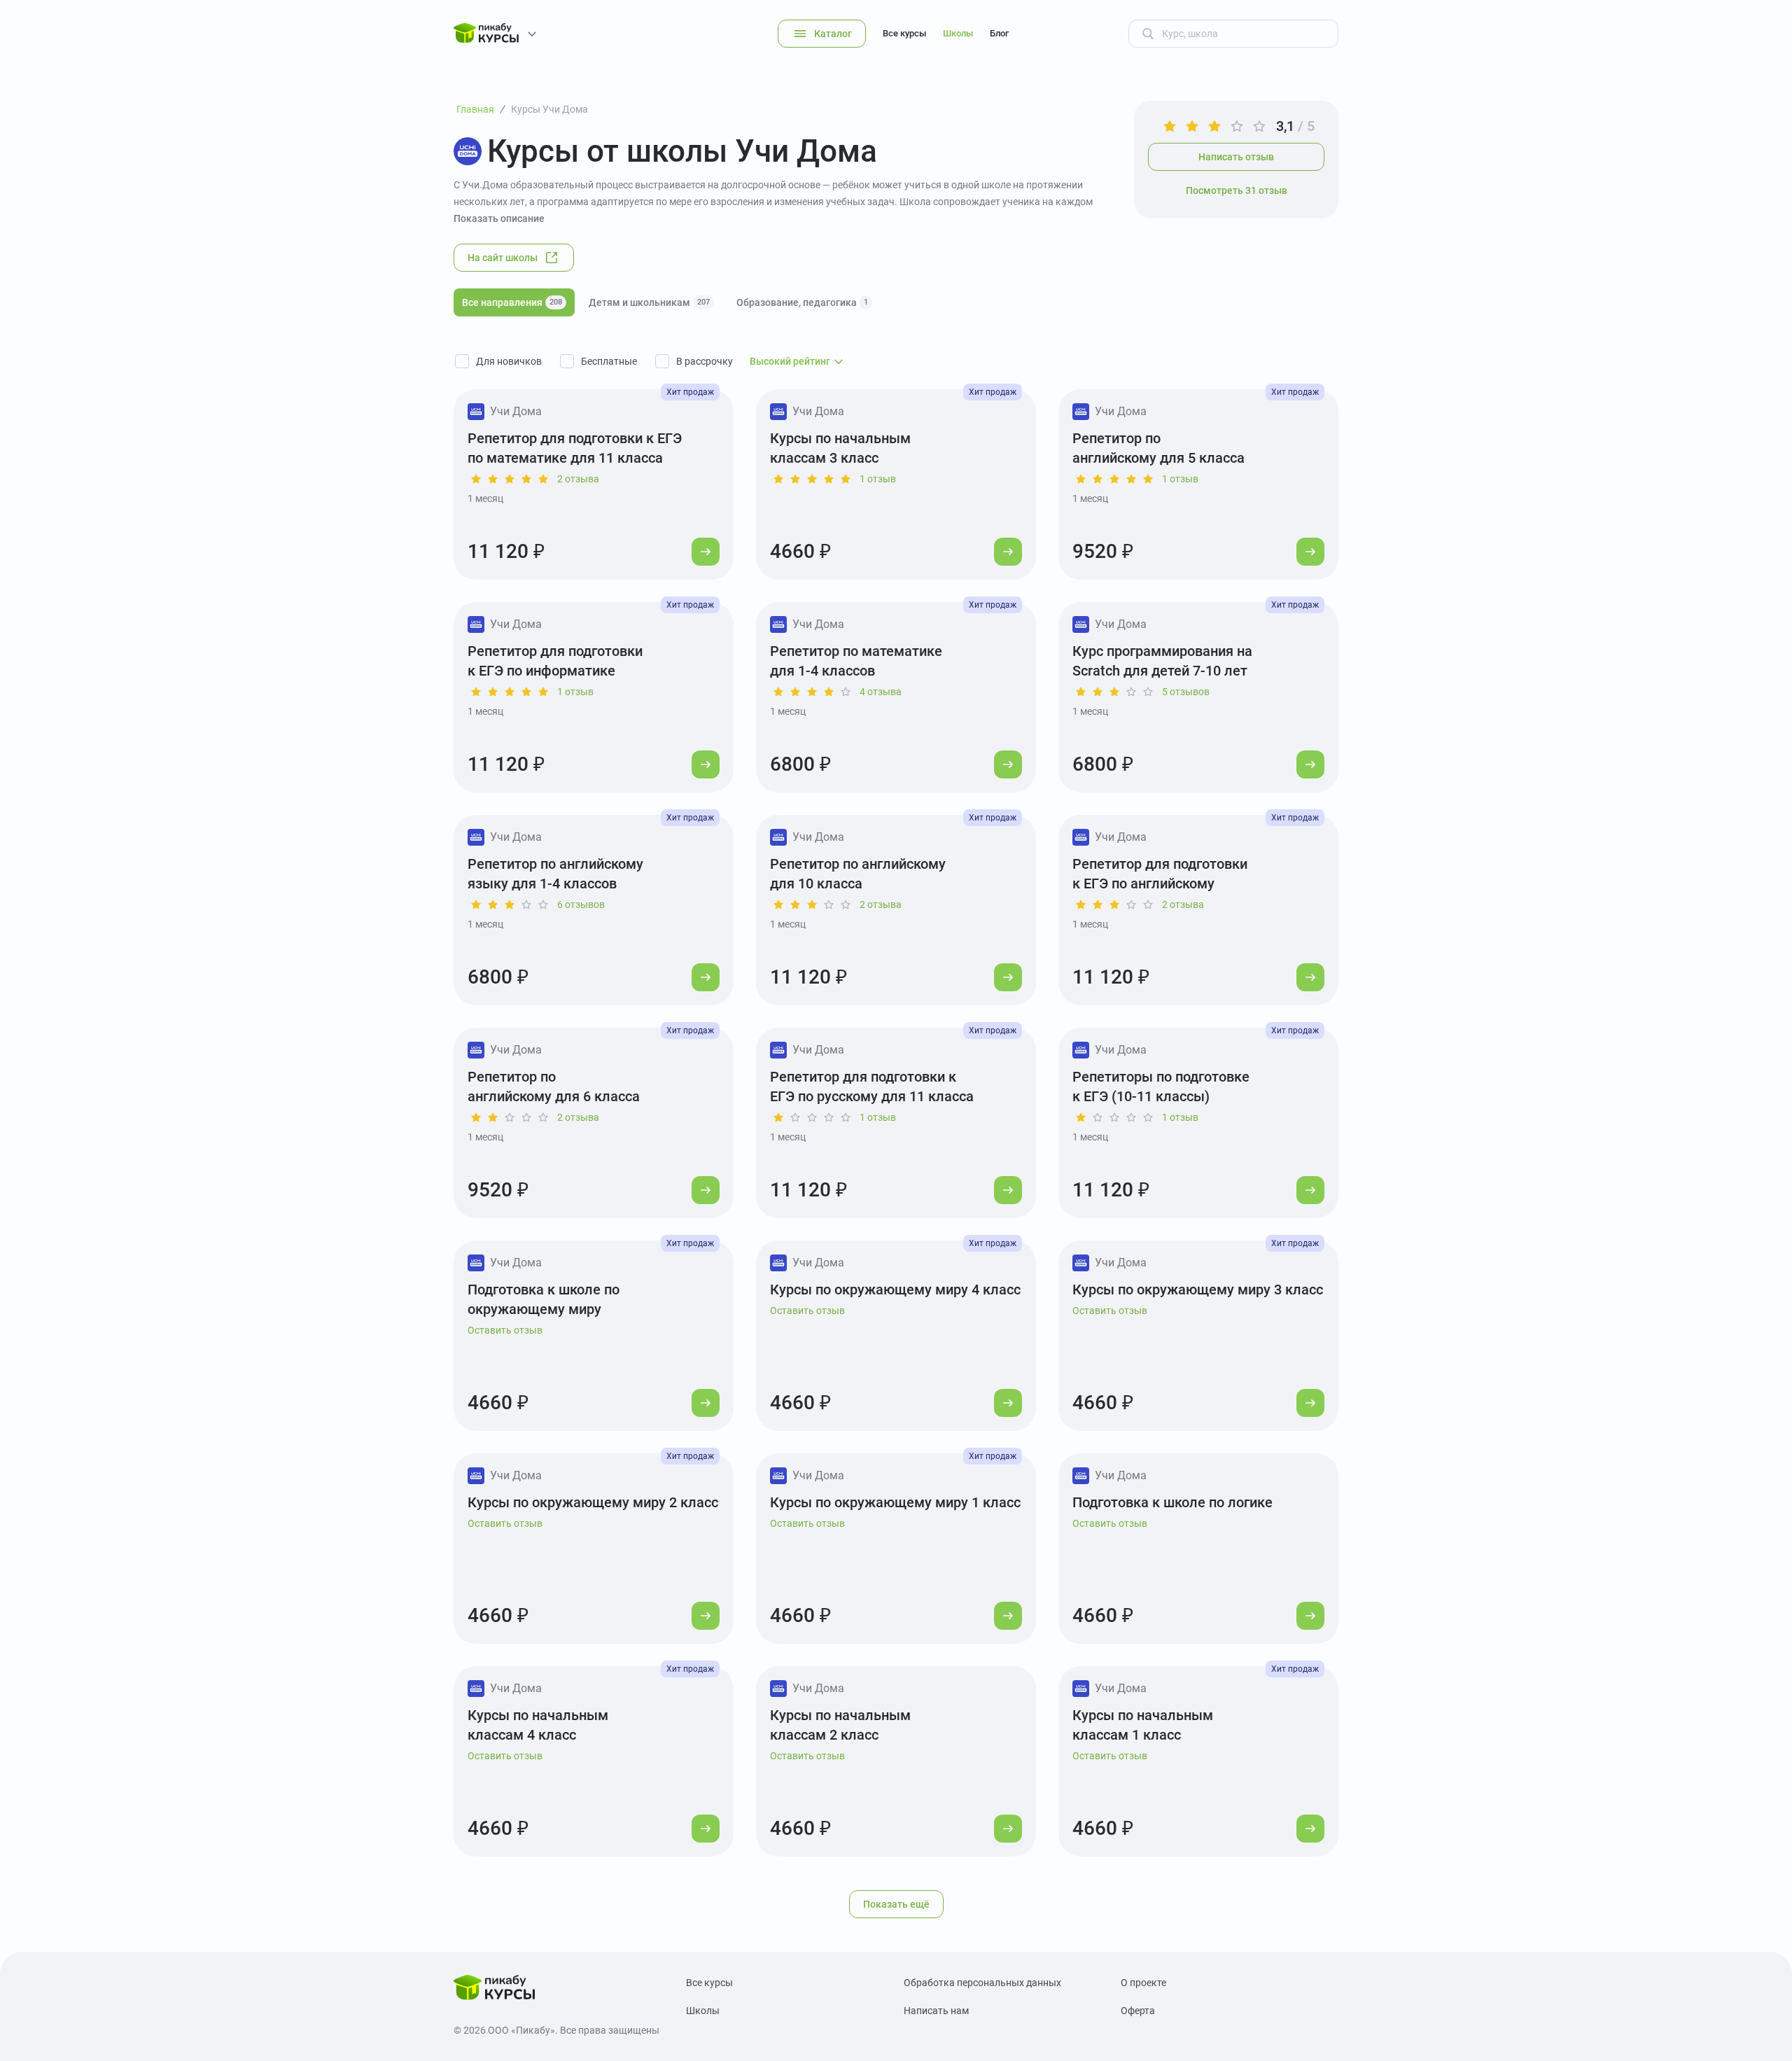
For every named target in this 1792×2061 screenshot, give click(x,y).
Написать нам (936, 2011)
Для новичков (509, 361)
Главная (475, 109)
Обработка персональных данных (982, 1983)
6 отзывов (581, 904)
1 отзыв (878, 479)
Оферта (1138, 2011)
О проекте (1143, 1983)
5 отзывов (1186, 692)
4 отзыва (881, 692)
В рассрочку (705, 361)
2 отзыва (578, 479)
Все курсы (904, 33)
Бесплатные (609, 361)
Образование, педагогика (802, 302)
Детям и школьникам (649, 302)
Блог (999, 33)
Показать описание (499, 218)
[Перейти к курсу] (706, 552)
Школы (958, 33)
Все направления (512, 302)
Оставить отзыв (505, 1330)
